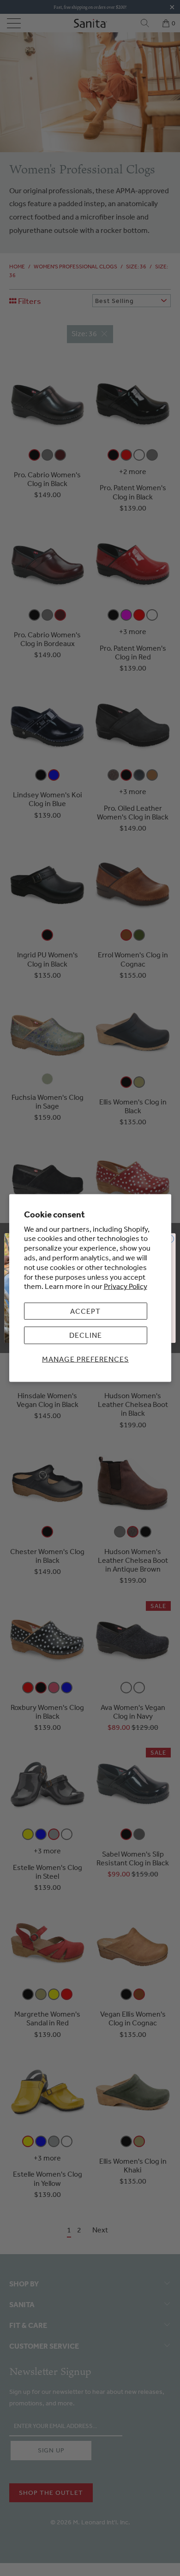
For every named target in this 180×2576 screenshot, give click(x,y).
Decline (86, 1335)
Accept (85, 1311)
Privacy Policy (126, 1286)
